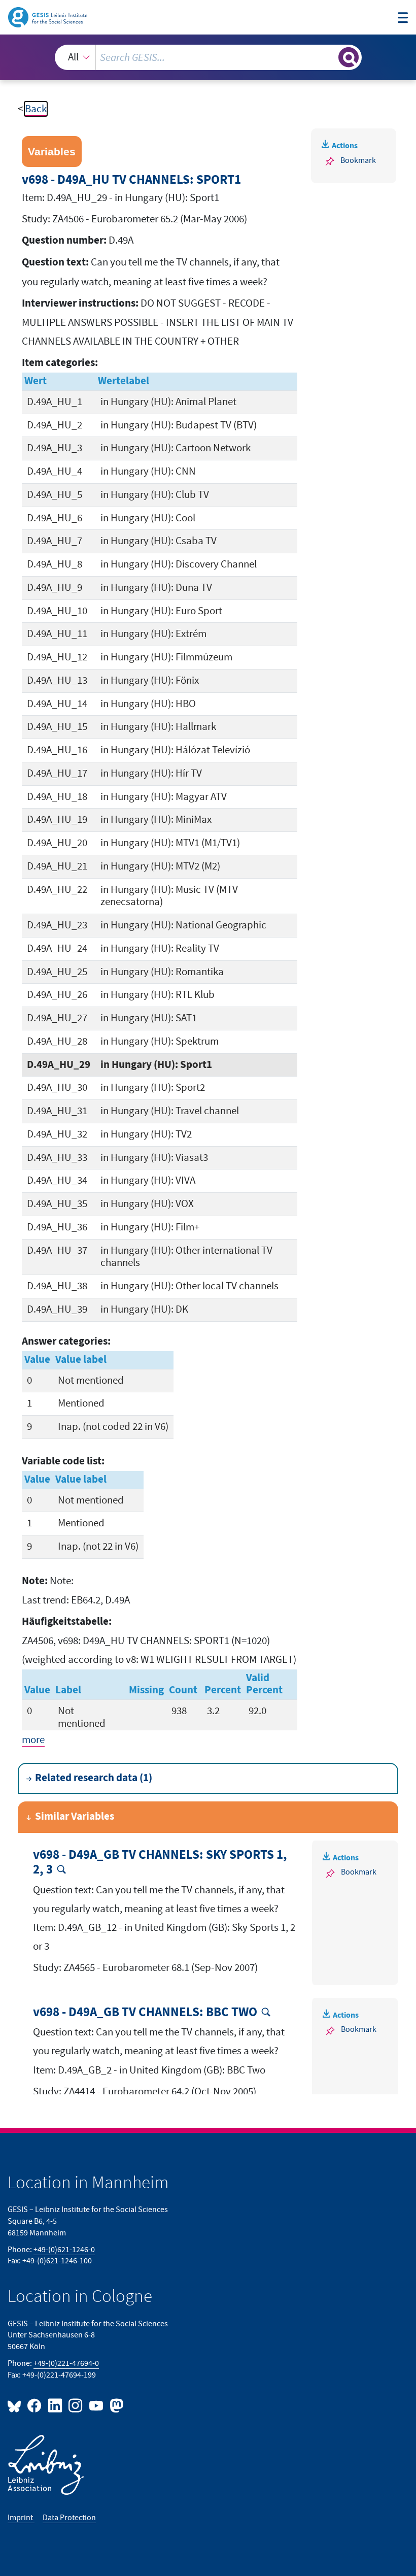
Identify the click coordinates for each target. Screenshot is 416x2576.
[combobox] (208, 57)
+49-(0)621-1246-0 (64, 2250)
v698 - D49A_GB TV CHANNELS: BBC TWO (145, 2013)
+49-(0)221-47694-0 (66, 2363)
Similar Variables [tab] (75, 1817)
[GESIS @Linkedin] (55, 2405)
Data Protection (69, 2518)
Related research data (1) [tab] (94, 1778)
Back (36, 109)
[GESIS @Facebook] (35, 2405)
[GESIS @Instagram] (76, 2405)
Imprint (21, 2518)
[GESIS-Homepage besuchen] (48, 16)
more (33, 1740)
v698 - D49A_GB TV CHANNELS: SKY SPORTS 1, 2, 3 (160, 1863)
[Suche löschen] (330, 57)
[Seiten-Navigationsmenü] (403, 19)
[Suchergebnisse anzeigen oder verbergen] (349, 57)
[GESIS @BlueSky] (16, 2405)
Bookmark (358, 160)
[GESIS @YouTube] (96, 2405)
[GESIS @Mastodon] (115, 2405)
